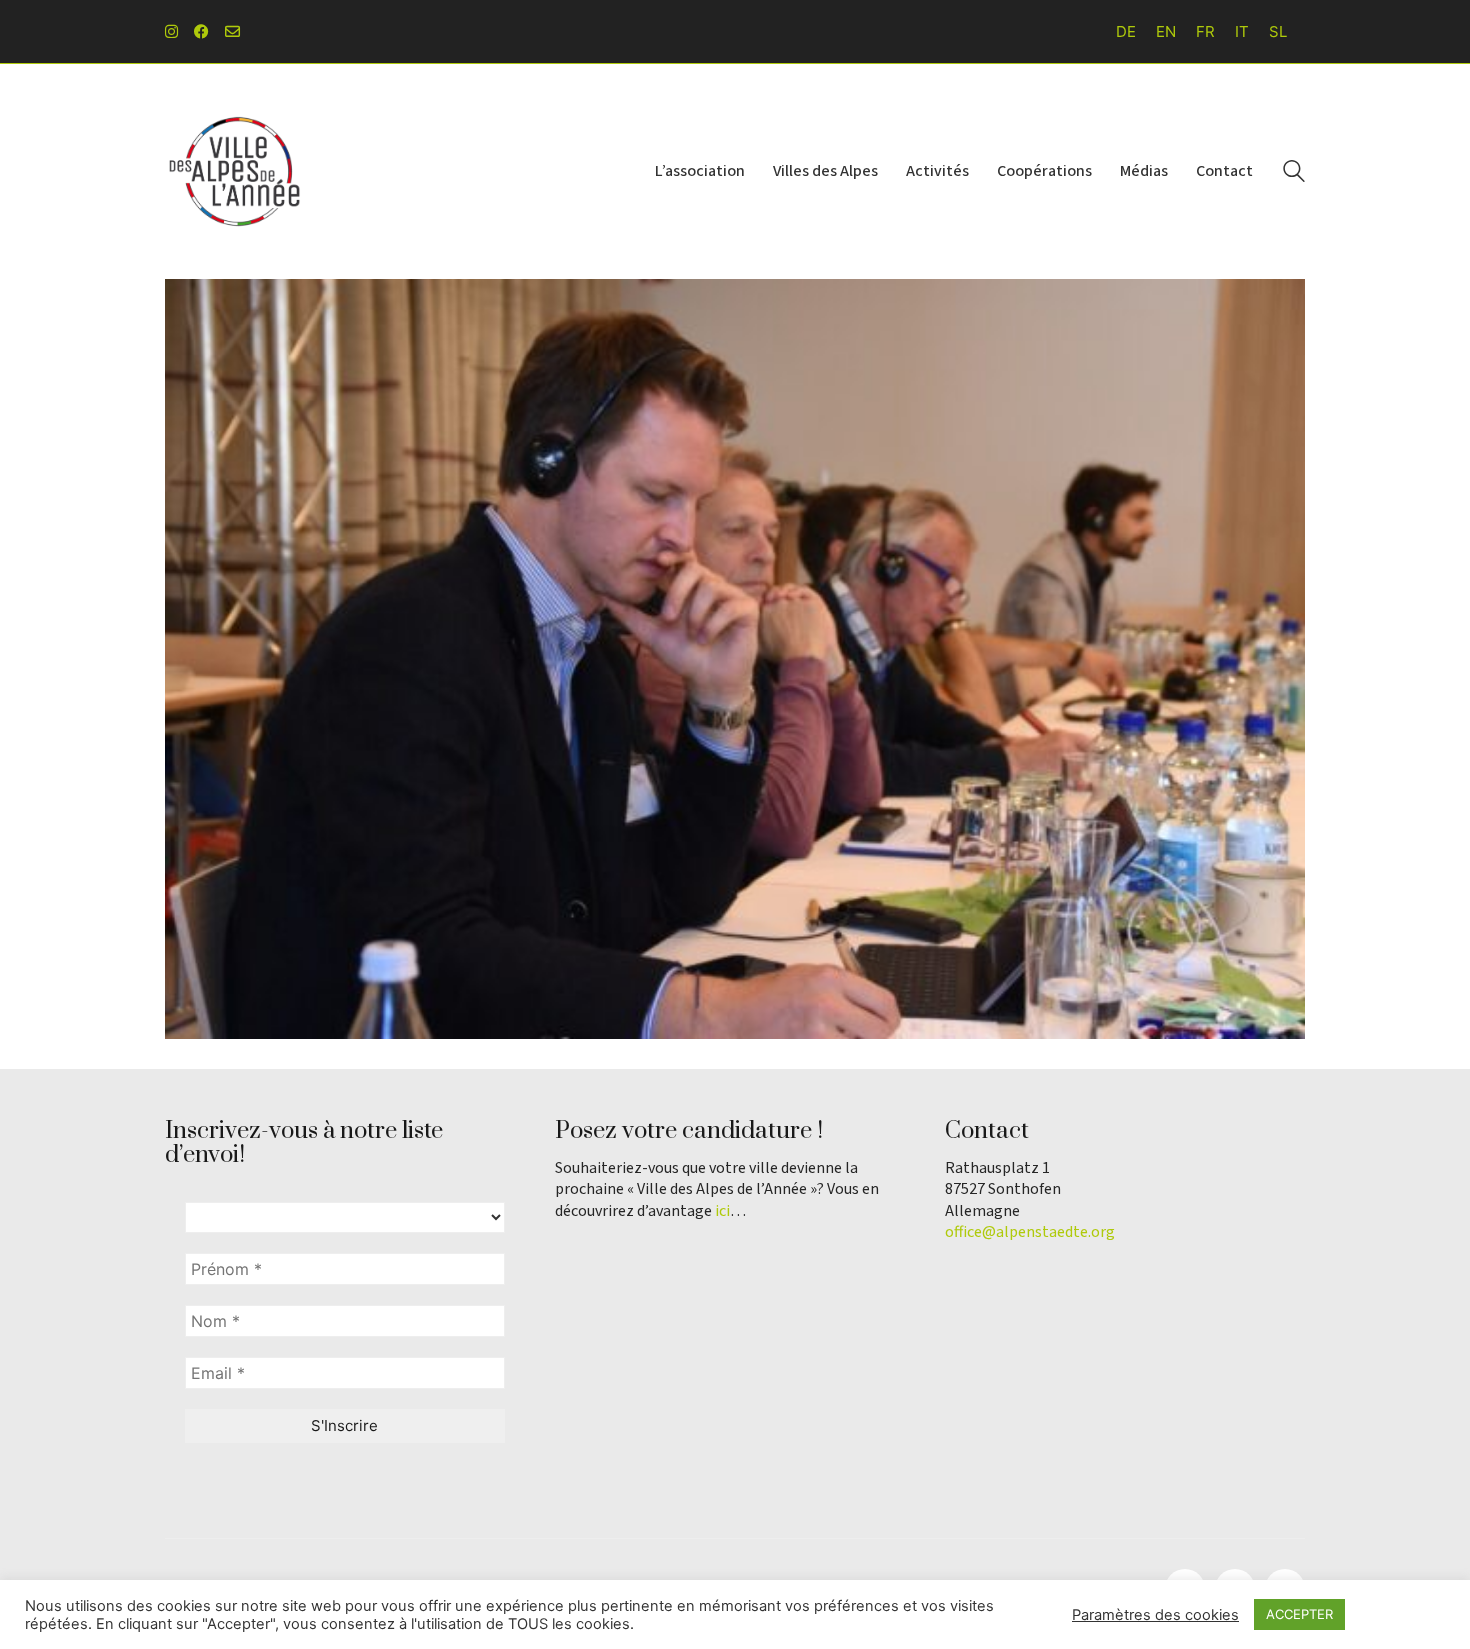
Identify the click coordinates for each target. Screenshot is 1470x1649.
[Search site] (1294, 173)
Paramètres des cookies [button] (1155, 1615)
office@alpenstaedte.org (1030, 1232)
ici (722, 1211)
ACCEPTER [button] (1299, 1614)
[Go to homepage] (235, 171)
